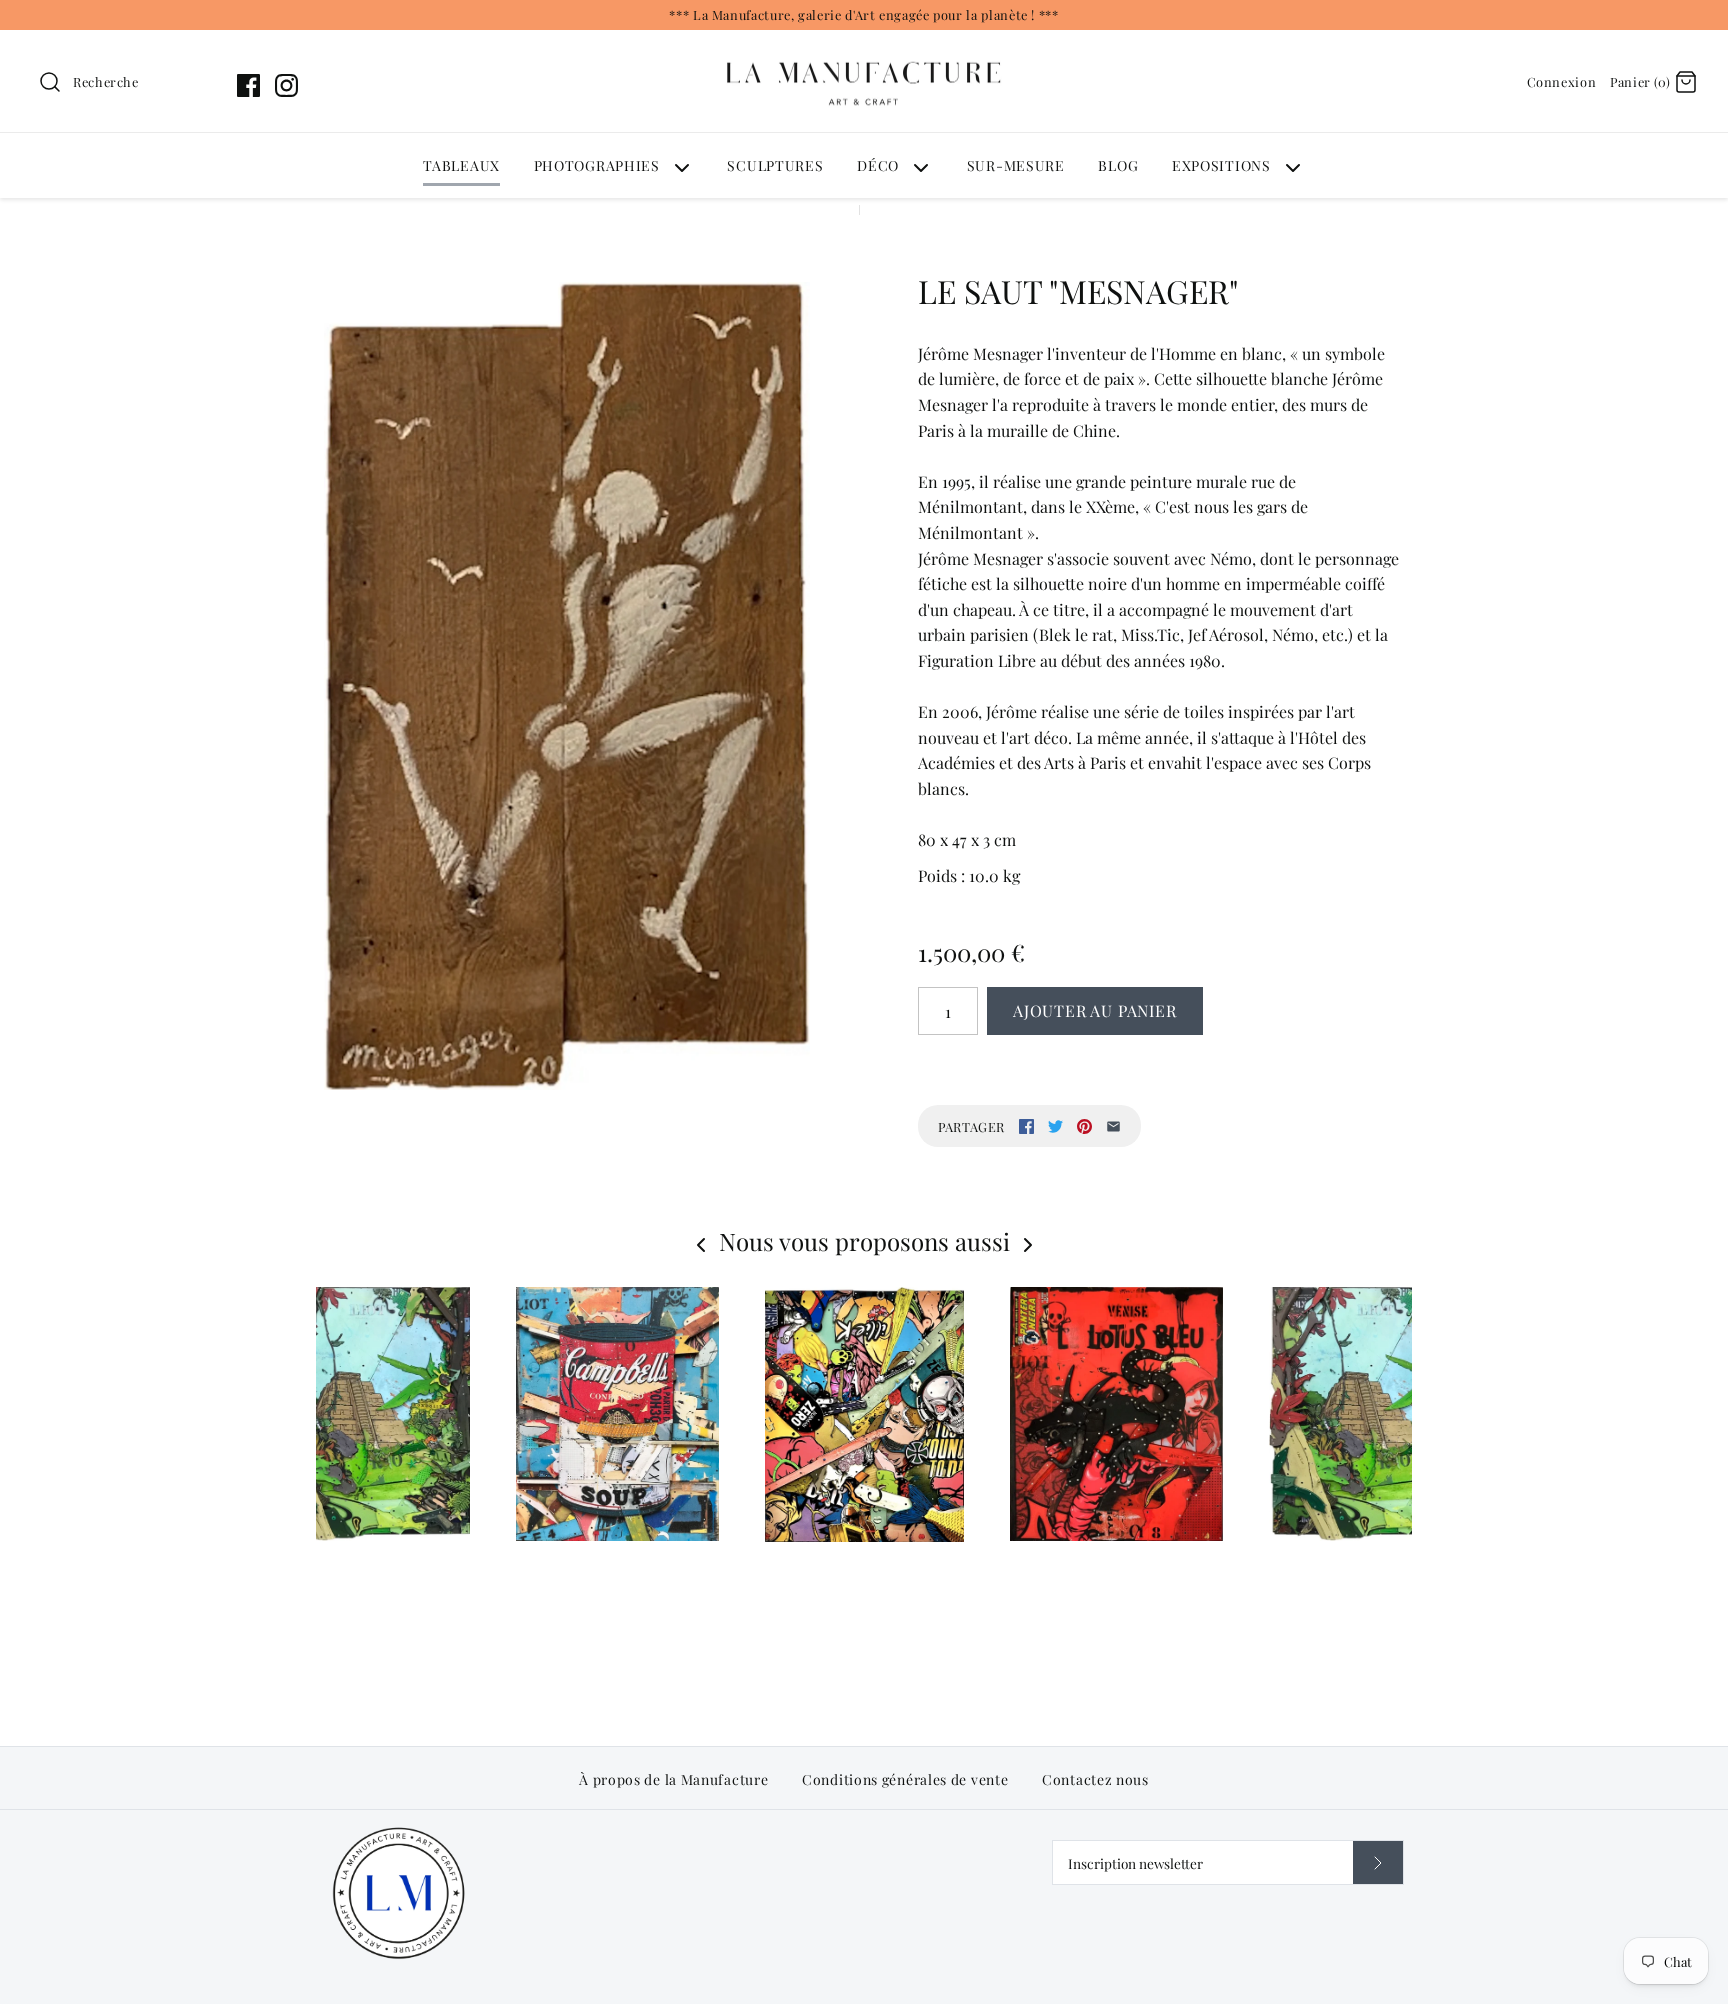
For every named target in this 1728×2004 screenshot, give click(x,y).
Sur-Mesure (1016, 165)
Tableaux (461, 165)
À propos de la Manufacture (673, 1779)
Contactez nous (1095, 1779)
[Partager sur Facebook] (1026, 1126)
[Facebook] (248, 85)
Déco (878, 165)
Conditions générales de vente (905, 1779)
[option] (864, 1466)
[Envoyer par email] (1113, 1126)
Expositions (1221, 165)
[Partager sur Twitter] (1055, 1126)
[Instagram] (286, 85)
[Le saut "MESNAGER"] (567, 686)
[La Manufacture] (864, 42)
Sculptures (775, 165)
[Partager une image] (1084, 1126)
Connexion (1562, 81)
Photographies (597, 165)
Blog (1118, 165)
